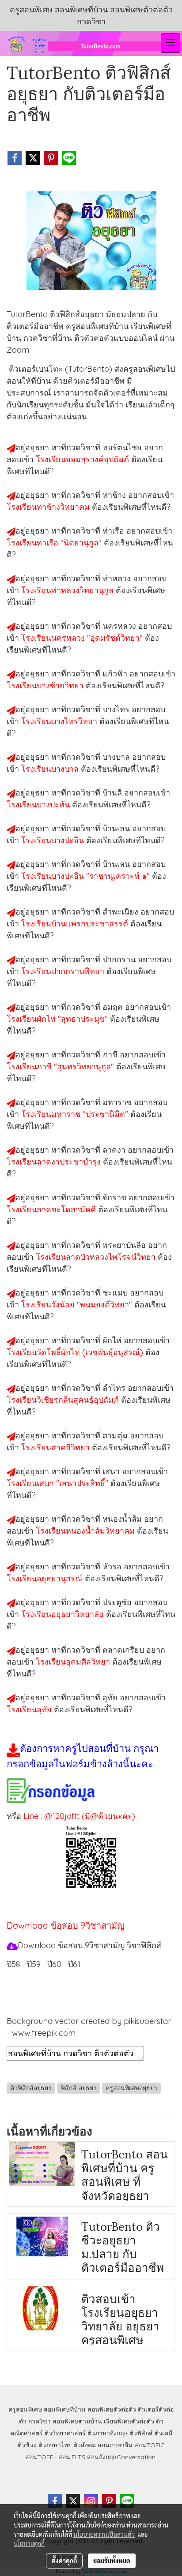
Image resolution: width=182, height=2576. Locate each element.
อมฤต (114, 1007)
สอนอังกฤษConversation (121, 2457)
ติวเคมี (163, 2433)
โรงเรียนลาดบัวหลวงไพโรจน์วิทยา (97, 1257)
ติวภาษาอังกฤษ (108, 2433)
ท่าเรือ (114, 531)
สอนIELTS (72, 2457)
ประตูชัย (118, 1602)
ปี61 (74, 1964)
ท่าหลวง (118, 578)
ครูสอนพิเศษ (25, 2409)
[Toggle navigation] (171, 43)
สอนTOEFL (41, 2457)
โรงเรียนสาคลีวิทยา (57, 1447)
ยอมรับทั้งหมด (112, 2561)
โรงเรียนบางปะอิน (54, 840)
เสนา (112, 1471)
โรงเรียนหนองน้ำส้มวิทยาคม (86, 1531)
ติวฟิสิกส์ (141, 2433)
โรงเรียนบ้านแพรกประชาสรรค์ (76, 924)
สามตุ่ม (116, 1435)
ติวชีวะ (27, 2445)
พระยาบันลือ (125, 1245)
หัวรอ (113, 1566)
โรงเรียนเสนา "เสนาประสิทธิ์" (59, 1483)
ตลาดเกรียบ (124, 1650)
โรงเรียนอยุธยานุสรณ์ (46, 1578)
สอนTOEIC (150, 2445)
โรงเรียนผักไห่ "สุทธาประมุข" (58, 1019)
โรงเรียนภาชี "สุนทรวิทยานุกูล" (61, 1066)
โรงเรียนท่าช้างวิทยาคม (49, 507)
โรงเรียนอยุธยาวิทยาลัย (64, 1614)
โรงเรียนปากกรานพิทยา (64, 971)
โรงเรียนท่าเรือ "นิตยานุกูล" (55, 543)
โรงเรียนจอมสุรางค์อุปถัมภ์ (83, 459)
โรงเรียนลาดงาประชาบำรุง (55, 1162)
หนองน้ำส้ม (123, 1519)
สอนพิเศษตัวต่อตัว (112, 2409)
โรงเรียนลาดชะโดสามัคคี (52, 1209)
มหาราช (118, 1102)
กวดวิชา (40, 2421)
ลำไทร (115, 1388)
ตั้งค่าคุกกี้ (64, 2561)
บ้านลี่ (113, 793)
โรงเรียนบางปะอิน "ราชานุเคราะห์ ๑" (87, 876)
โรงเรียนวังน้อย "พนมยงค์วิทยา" (78, 1305)
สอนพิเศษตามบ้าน (77, 2421)
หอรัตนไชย (123, 447)
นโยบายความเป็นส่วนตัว (104, 2534)
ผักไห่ (113, 1340)
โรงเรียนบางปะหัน (39, 805)
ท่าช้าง (115, 495)
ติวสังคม (85, 2445)
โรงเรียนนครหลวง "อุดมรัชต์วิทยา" (83, 638)
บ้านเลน (117, 828)
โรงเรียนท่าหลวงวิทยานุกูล (68, 590)
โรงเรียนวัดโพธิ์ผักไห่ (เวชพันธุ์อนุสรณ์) (76, 1352)
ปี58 (13, 1964)
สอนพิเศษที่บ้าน (65, 2409)
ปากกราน (120, 959)
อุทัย (111, 1697)
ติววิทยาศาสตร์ (65, 2433)
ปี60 (54, 1964)
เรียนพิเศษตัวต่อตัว (130, 2421)
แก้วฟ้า (116, 674)
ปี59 (34, 1964)
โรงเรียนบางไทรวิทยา (60, 721)
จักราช (116, 1197)
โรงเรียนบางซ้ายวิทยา (46, 685)
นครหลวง (120, 626)
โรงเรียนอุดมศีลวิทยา (74, 1662)
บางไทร (117, 709)
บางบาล (117, 757)
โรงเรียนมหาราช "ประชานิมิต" (76, 1114)
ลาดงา (115, 1150)
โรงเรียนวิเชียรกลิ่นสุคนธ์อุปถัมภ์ (64, 1400)
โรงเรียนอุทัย (30, 1709)
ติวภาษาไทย (55, 2445)
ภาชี (111, 1055)
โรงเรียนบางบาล (51, 769)
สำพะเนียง (121, 912)
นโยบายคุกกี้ (29, 2543)
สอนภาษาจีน (115, 2445)
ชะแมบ (116, 1293)
